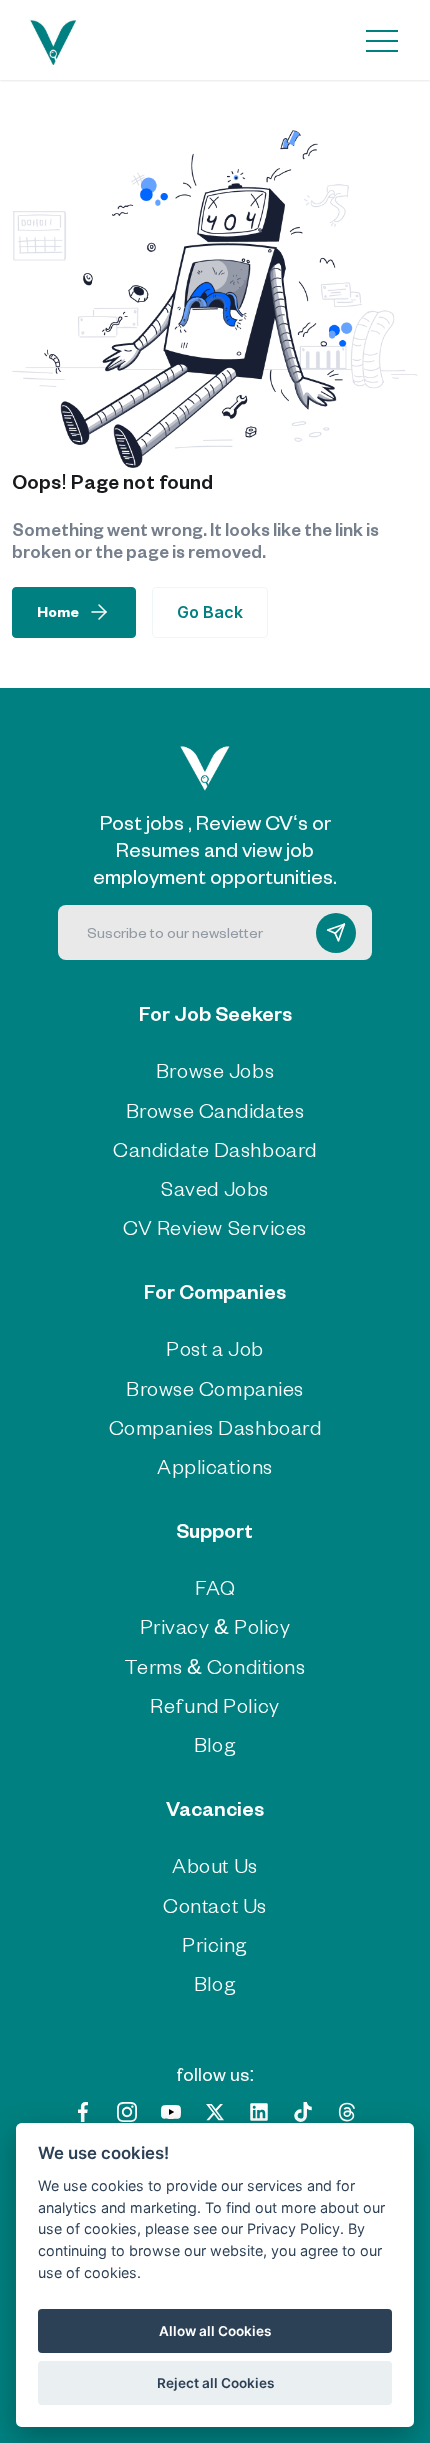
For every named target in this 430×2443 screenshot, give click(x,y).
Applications (215, 1465)
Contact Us (215, 1904)
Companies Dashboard (215, 1426)
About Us (214, 1864)
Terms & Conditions (214, 1665)
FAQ (215, 1586)
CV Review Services (215, 1226)
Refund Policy (214, 1704)
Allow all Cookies (215, 2331)
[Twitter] (215, 2109)
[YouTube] (171, 2109)
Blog (215, 1743)
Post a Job (215, 1347)
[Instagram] (127, 2109)
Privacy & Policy (215, 1625)
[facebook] (83, 2109)
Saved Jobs (215, 1187)
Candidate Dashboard (215, 1148)
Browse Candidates (215, 1109)
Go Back (210, 612)
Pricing (215, 1943)
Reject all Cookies (215, 2383)
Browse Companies (215, 1387)
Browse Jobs (215, 1069)
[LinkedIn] (259, 2109)
